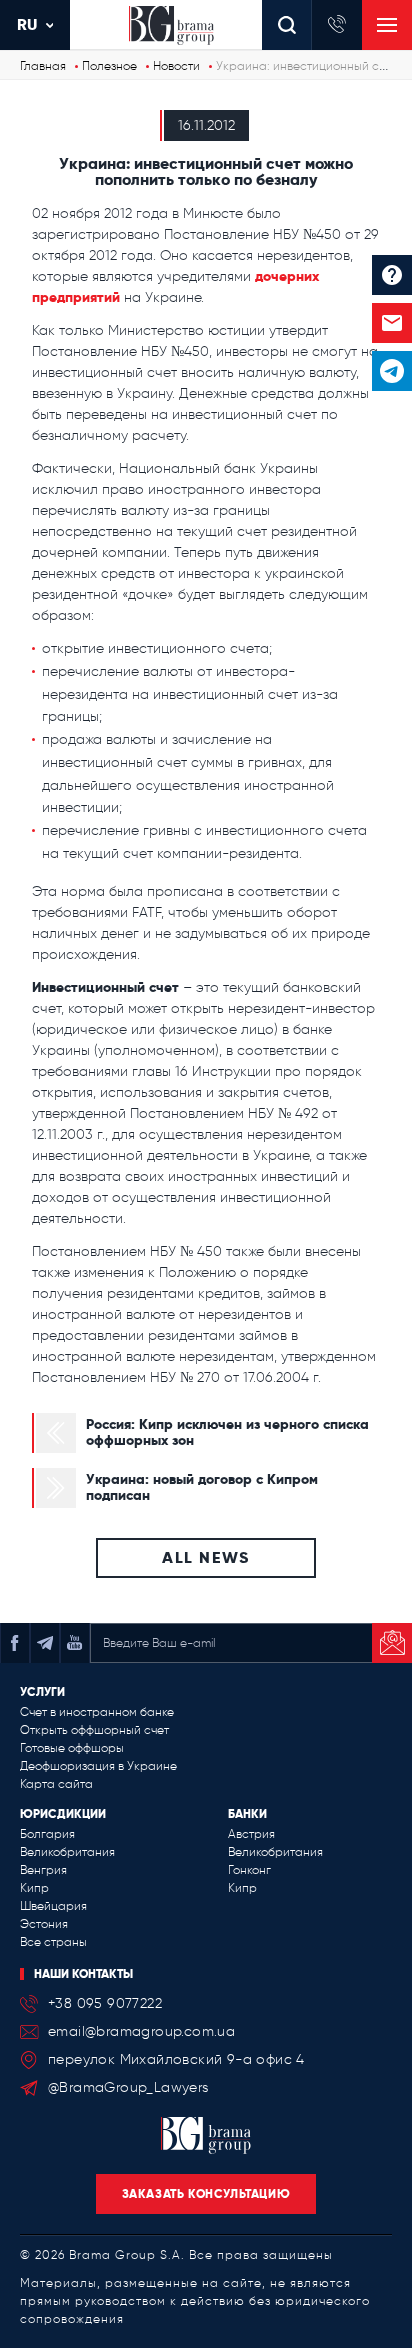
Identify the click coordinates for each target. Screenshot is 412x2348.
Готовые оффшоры (72, 1748)
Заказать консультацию (206, 2193)
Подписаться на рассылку (392, 1643)
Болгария (47, 1834)
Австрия (251, 1834)
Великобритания (67, 1852)
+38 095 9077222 (105, 2003)
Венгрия (43, 1870)
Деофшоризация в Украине (98, 1766)
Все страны (53, 1942)
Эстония (44, 1924)
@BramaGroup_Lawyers (128, 2087)
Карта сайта (56, 1784)
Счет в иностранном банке (97, 1712)
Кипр (34, 1888)
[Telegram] (392, 371)
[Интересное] (392, 275)
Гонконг (249, 1870)
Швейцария (53, 1906)
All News (206, 1557)
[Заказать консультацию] (392, 323)
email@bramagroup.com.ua (141, 2031)
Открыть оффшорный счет (94, 1730)
